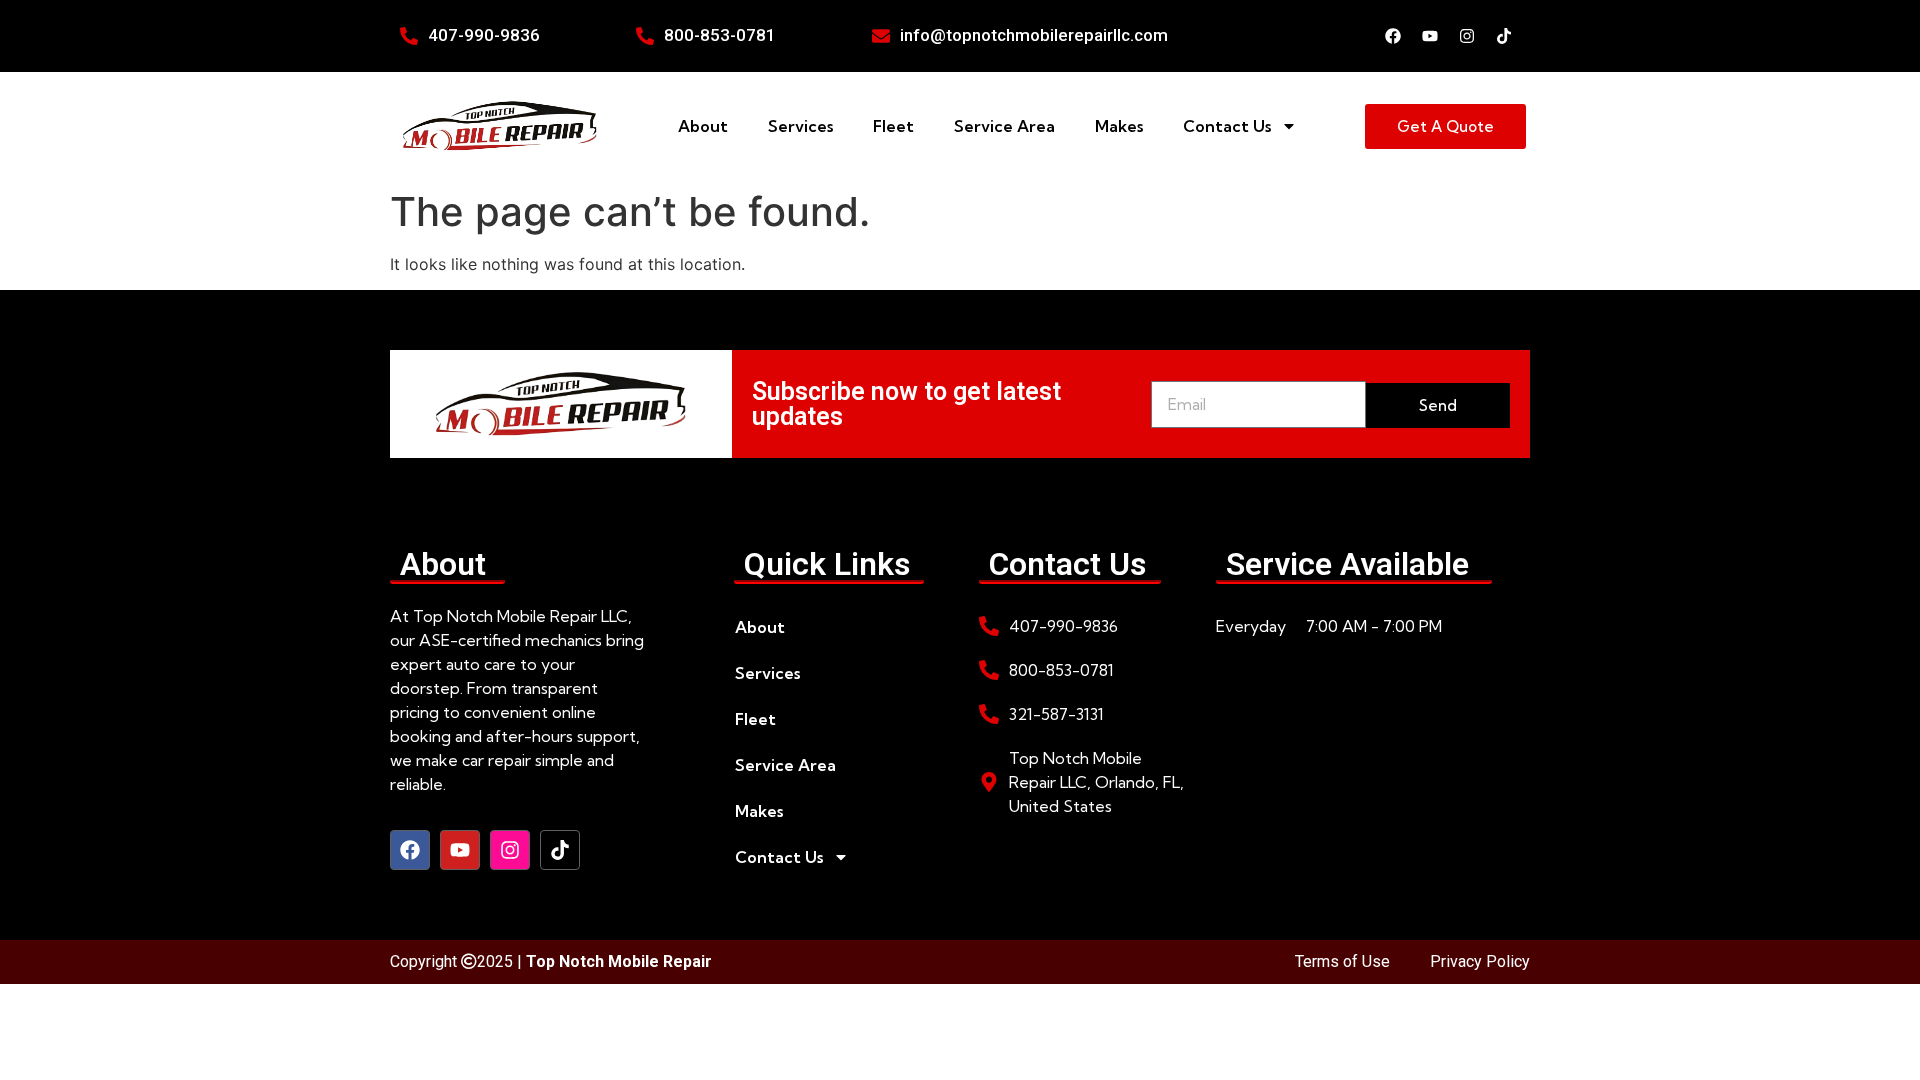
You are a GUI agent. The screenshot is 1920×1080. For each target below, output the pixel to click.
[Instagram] (1467, 36)
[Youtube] (1430, 36)
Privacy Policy (1480, 961)
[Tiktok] (1504, 36)
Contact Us (1227, 126)
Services (800, 126)
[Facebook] (1393, 36)
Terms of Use (1342, 961)
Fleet (893, 126)
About (703, 126)
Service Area (1004, 126)
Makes (1119, 126)
